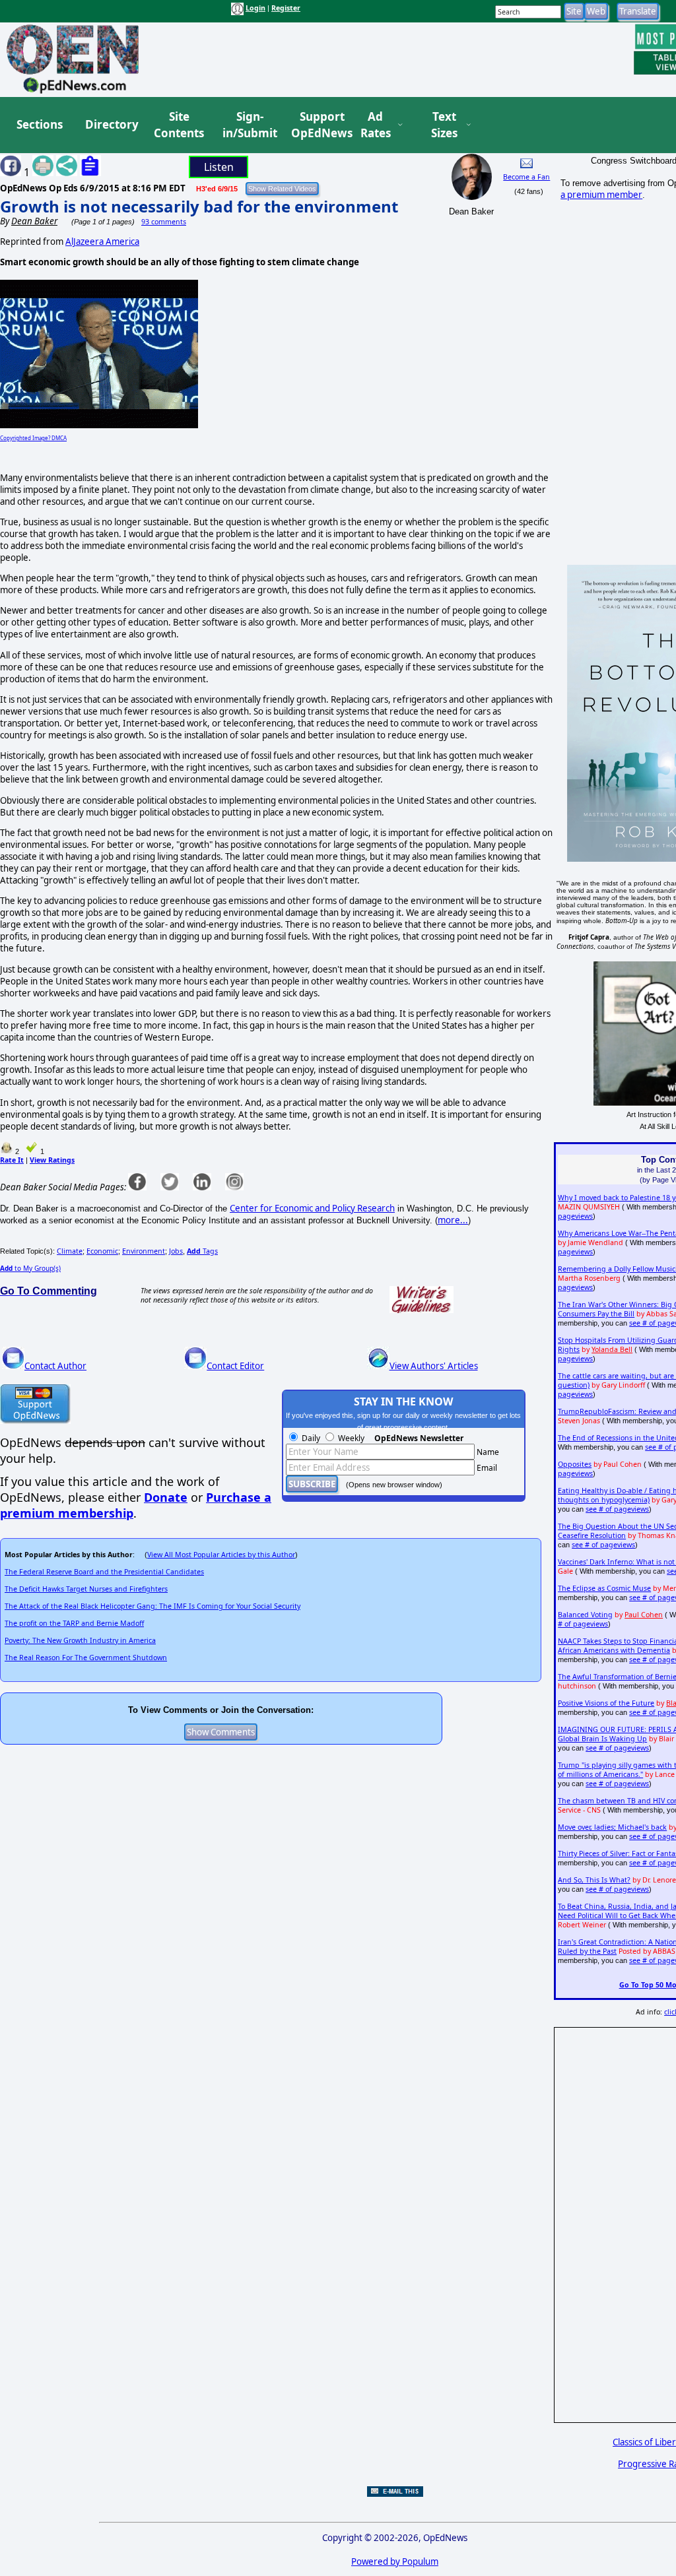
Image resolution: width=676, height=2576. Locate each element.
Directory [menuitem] (111, 124)
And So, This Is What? (594, 1880)
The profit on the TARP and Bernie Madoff (74, 1623)
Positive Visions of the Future (606, 1703)
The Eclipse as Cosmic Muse (604, 1588)
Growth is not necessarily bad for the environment (199, 206)
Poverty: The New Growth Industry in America (80, 1640)
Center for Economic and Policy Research (312, 1208)
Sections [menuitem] (40, 124)
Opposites (575, 1464)
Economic (102, 1251)
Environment (144, 1251)
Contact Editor (235, 1366)
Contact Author (55, 1366)
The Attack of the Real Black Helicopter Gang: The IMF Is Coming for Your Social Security (152, 1606)
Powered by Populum (395, 2561)
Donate (166, 1497)
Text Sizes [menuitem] (444, 125)
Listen (219, 167)
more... (453, 1220)
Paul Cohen (644, 1615)
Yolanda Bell (612, 1349)
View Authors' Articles (434, 1366)
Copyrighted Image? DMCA (33, 438)
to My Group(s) (30, 1268)
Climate (70, 1251)
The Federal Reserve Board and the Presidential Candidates (104, 1572)
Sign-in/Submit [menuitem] (248, 125)
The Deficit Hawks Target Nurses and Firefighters (86, 1589)
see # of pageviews (617, 1509)
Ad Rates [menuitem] (376, 125)
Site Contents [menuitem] (179, 125)
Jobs (176, 1251)
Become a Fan (526, 177)
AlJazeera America (102, 241)
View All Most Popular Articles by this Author (221, 1555)
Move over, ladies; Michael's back (612, 1827)
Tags (202, 1251)
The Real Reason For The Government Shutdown (86, 1658)
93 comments (164, 222)
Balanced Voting (585, 1615)
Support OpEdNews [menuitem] (317, 125)
